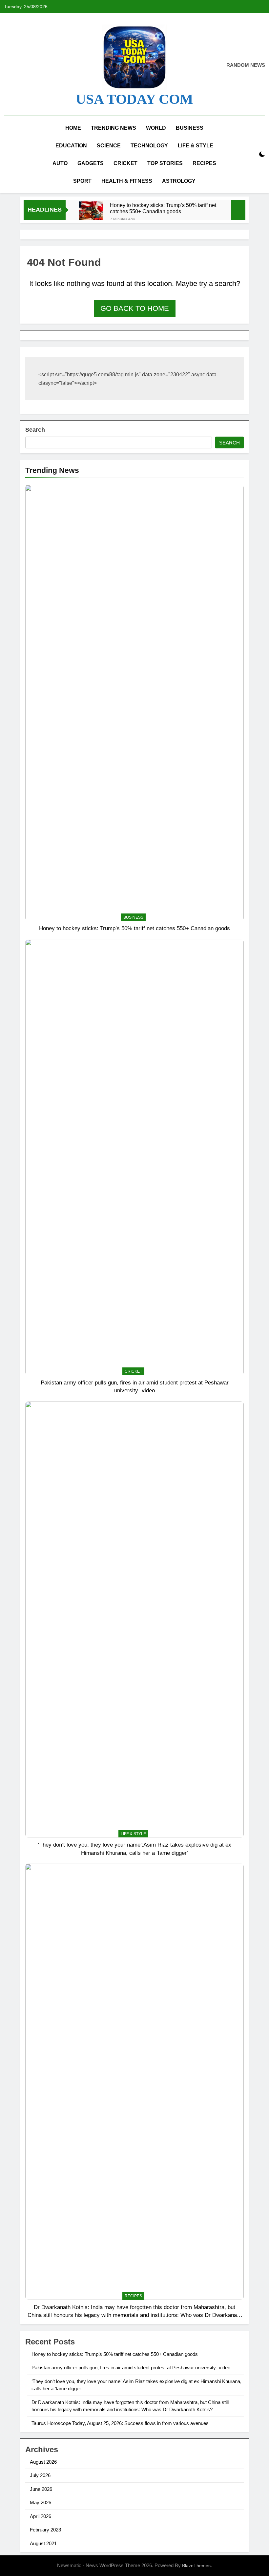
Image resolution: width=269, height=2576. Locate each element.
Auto (60, 163)
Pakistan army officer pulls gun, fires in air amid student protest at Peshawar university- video (131, 2368)
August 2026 (43, 2462)
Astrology (179, 181)
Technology (149, 146)
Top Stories (165, 163)
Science (109, 146)
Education (71, 146)
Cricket (125, 163)
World (156, 128)
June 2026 (41, 2489)
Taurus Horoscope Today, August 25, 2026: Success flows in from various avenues (120, 2423)
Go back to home (135, 308)
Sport (82, 181)
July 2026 (40, 2475)
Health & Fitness (127, 181)
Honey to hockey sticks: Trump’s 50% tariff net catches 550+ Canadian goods (163, 208)
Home (73, 128)
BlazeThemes (196, 2566)
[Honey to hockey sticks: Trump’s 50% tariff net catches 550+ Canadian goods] (91, 214)
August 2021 (43, 2543)
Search (35, 430)
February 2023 (45, 2530)
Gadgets (91, 163)
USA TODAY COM (134, 99)
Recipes (204, 163)
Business (190, 128)
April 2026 (41, 2516)
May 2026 (41, 2502)
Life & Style (196, 146)
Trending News (114, 128)
